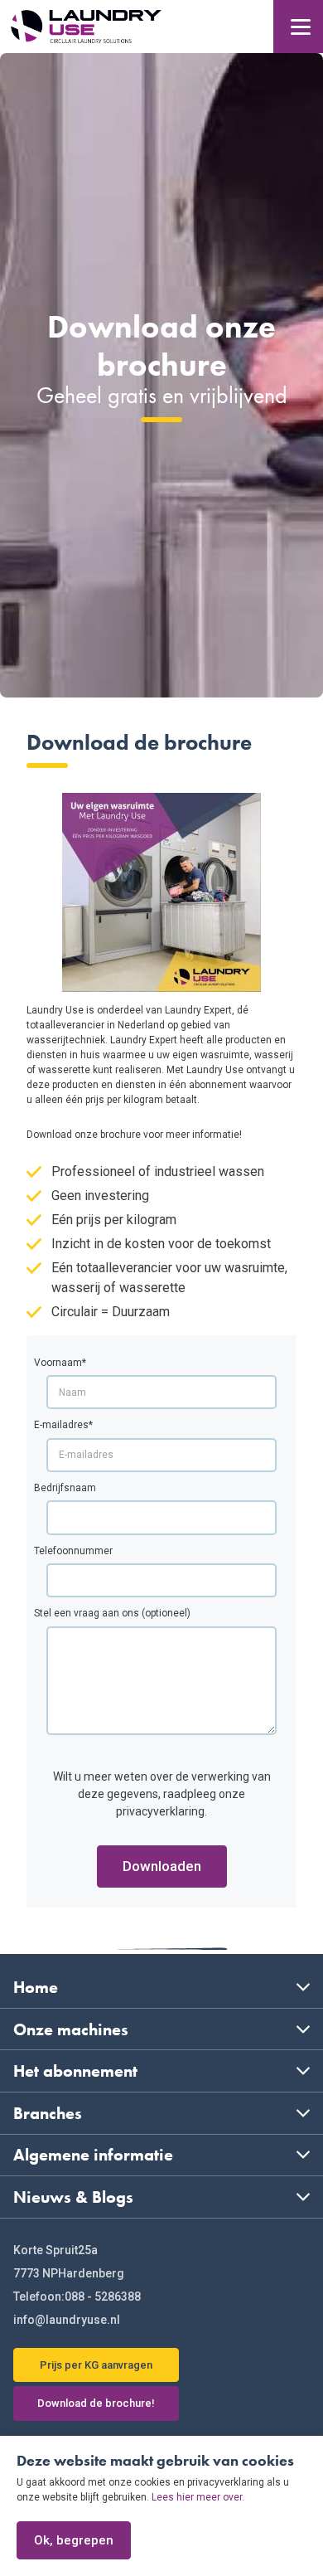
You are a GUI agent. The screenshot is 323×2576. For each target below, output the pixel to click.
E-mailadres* (63, 1425)
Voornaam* (60, 1363)
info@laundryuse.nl (67, 2320)
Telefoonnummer (73, 1551)
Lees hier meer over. (198, 2497)
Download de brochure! (96, 2403)
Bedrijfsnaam (65, 1488)
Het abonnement (75, 2071)
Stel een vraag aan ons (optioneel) (112, 1613)
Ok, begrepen (74, 2540)
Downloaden (162, 1866)
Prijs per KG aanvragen (96, 2365)
